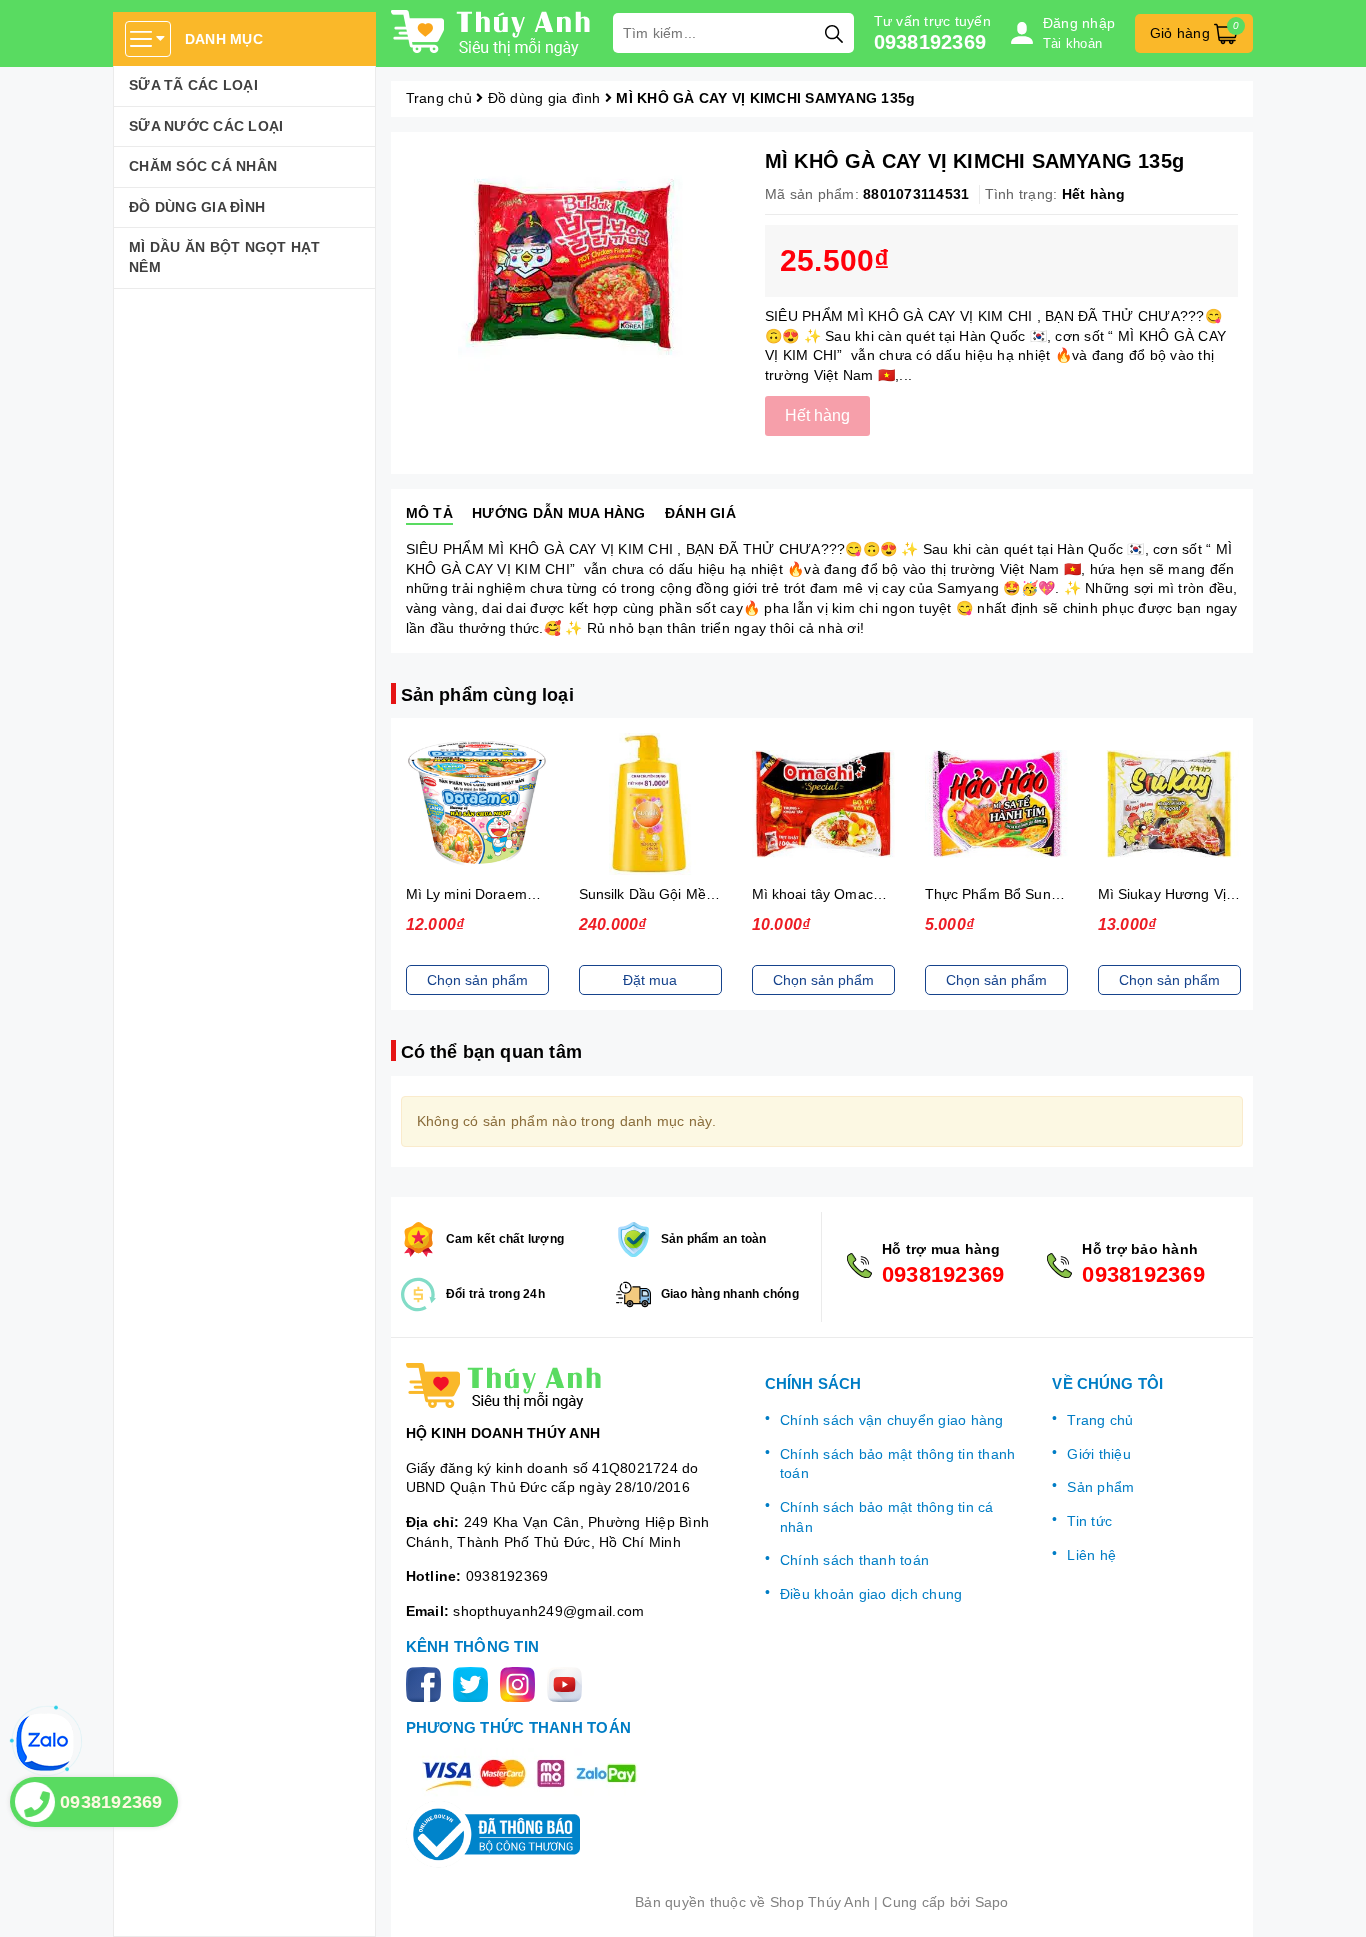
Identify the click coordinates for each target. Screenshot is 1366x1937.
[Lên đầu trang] (1331, 1902)
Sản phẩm (1100, 1487)
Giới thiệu (1099, 1454)
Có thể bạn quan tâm (491, 1052)
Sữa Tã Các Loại (193, 85)
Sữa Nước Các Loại (206, 126)
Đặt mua (650, 980)
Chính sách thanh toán (854, 1560)
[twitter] (474, 1684)
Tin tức (1089, 1521)
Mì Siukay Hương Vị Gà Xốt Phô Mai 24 (1225, 894)
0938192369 (930, 42)
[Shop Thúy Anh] (492, 33)
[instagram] (521, 1684)
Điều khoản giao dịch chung (871, 1594)
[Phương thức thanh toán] (529, 1774)
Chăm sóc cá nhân (203, 166)
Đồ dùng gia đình (197, 207)
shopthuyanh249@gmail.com (548, 1611)
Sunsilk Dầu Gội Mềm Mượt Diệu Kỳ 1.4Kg (716, 894)
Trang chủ (1100, 1420)
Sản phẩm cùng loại (487, 695)
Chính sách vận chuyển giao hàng (892, 1420)
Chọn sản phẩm (477, 980)
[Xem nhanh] (477, 804)
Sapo (992, 1902)
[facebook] (427, 1684)
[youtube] (568, 1684)
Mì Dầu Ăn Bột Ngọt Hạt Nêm (225, 257)
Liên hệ (1091, 1555)
